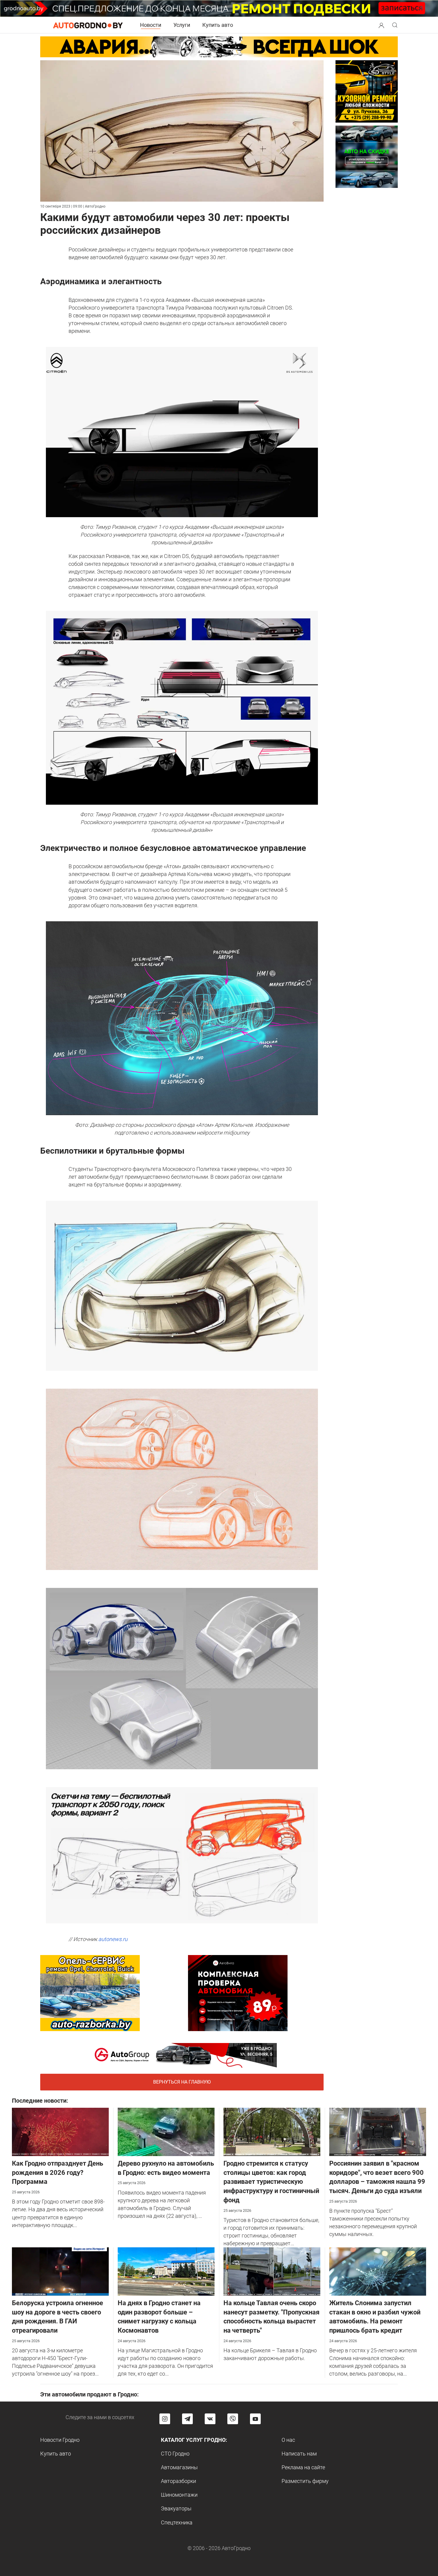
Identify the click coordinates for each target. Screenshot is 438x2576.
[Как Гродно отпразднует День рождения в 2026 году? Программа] (60, 2131)
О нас (288, 2440)
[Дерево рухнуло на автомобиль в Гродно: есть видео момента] (166, 2131)
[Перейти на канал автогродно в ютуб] (255, 2419)
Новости (151, 25)
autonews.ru (113, 1939)
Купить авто (218, 25)
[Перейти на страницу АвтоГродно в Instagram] (165, 2419)
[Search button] (381, 25)
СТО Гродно (175, 2454)
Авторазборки (178, 2481)
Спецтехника (177, 2522)
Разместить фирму (305, 2481)
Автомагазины (179, 2467)
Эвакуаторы (176, 2508)
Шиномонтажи (179, 2495)
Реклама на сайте (303, 2467)
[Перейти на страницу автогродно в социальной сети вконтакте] (210, 2419)
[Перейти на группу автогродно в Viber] (233, 2419)
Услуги (182, 25)
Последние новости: (40, 2101)
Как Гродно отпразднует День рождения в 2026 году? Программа (58, 2173)
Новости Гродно (60, 2440)
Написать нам (299, 2454)
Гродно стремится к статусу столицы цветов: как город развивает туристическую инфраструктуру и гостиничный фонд (271, 2182)
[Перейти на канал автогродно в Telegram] (187, 2419)
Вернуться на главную (182, 2082)
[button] (381, 25)
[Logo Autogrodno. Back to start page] (88, 25)
